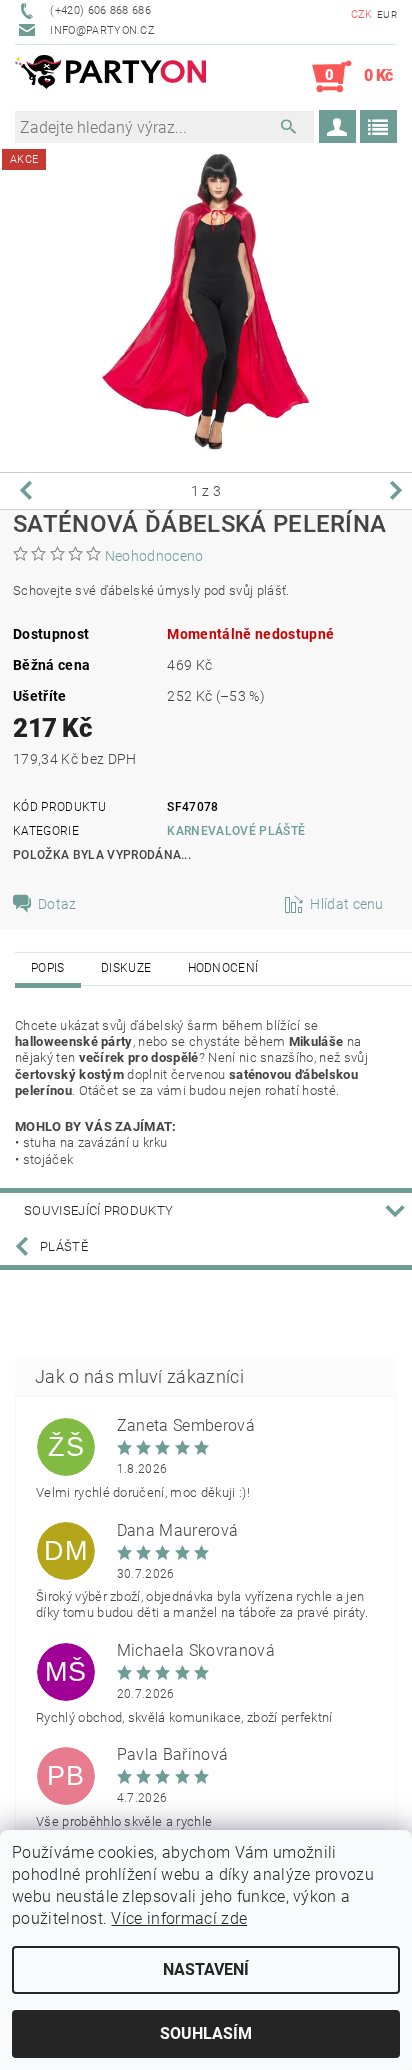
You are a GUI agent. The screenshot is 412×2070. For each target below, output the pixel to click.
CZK (362, 14)
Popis (48, 968)
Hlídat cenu (347, 904)
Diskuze (126, 968)
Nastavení (206, 1969)
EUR (387, 14)
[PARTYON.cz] (110, 77)
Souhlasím (206, 2033)
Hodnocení (223, 968)
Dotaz (57, 904)
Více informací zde (179, 1918)
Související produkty (98, 1210)
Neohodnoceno (154, 556)
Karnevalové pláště (236, 831)
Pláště (64, 1246)
